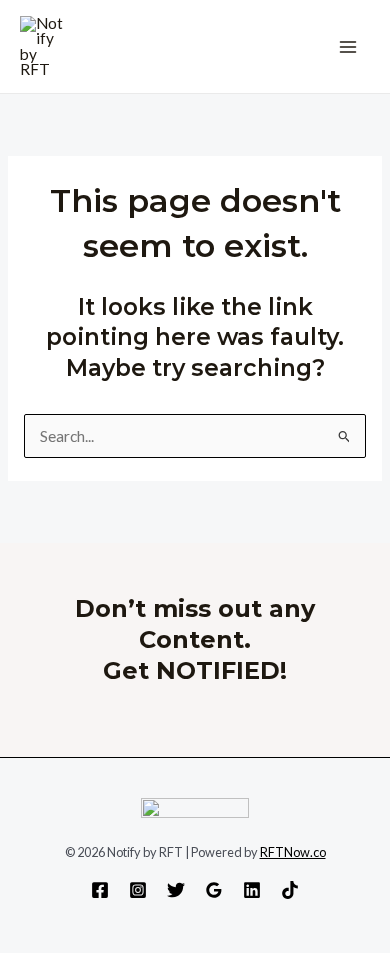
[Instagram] (138, 890)
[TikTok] (290, 890)
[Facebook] (100, 890)
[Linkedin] (252, 890)
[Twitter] (176, 890)
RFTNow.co (293, 852)
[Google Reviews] (214, 890)
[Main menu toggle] (348, 46)
